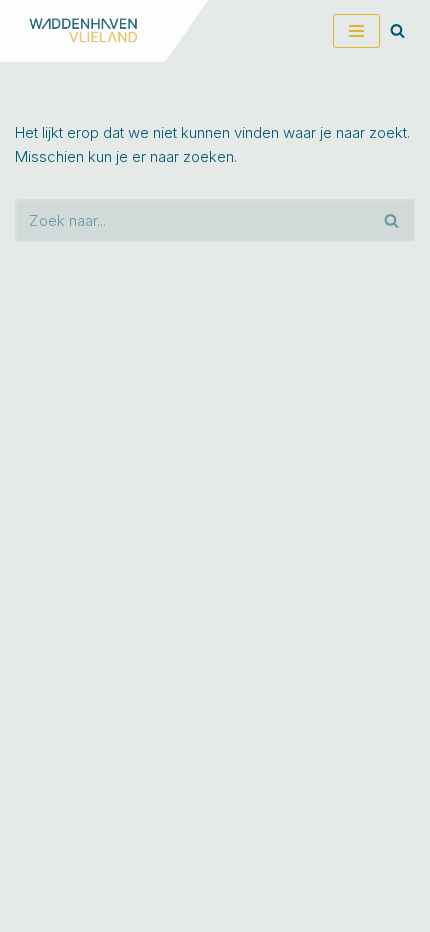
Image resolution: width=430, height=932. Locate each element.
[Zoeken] (397, 30)
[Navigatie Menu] (356, 31)
